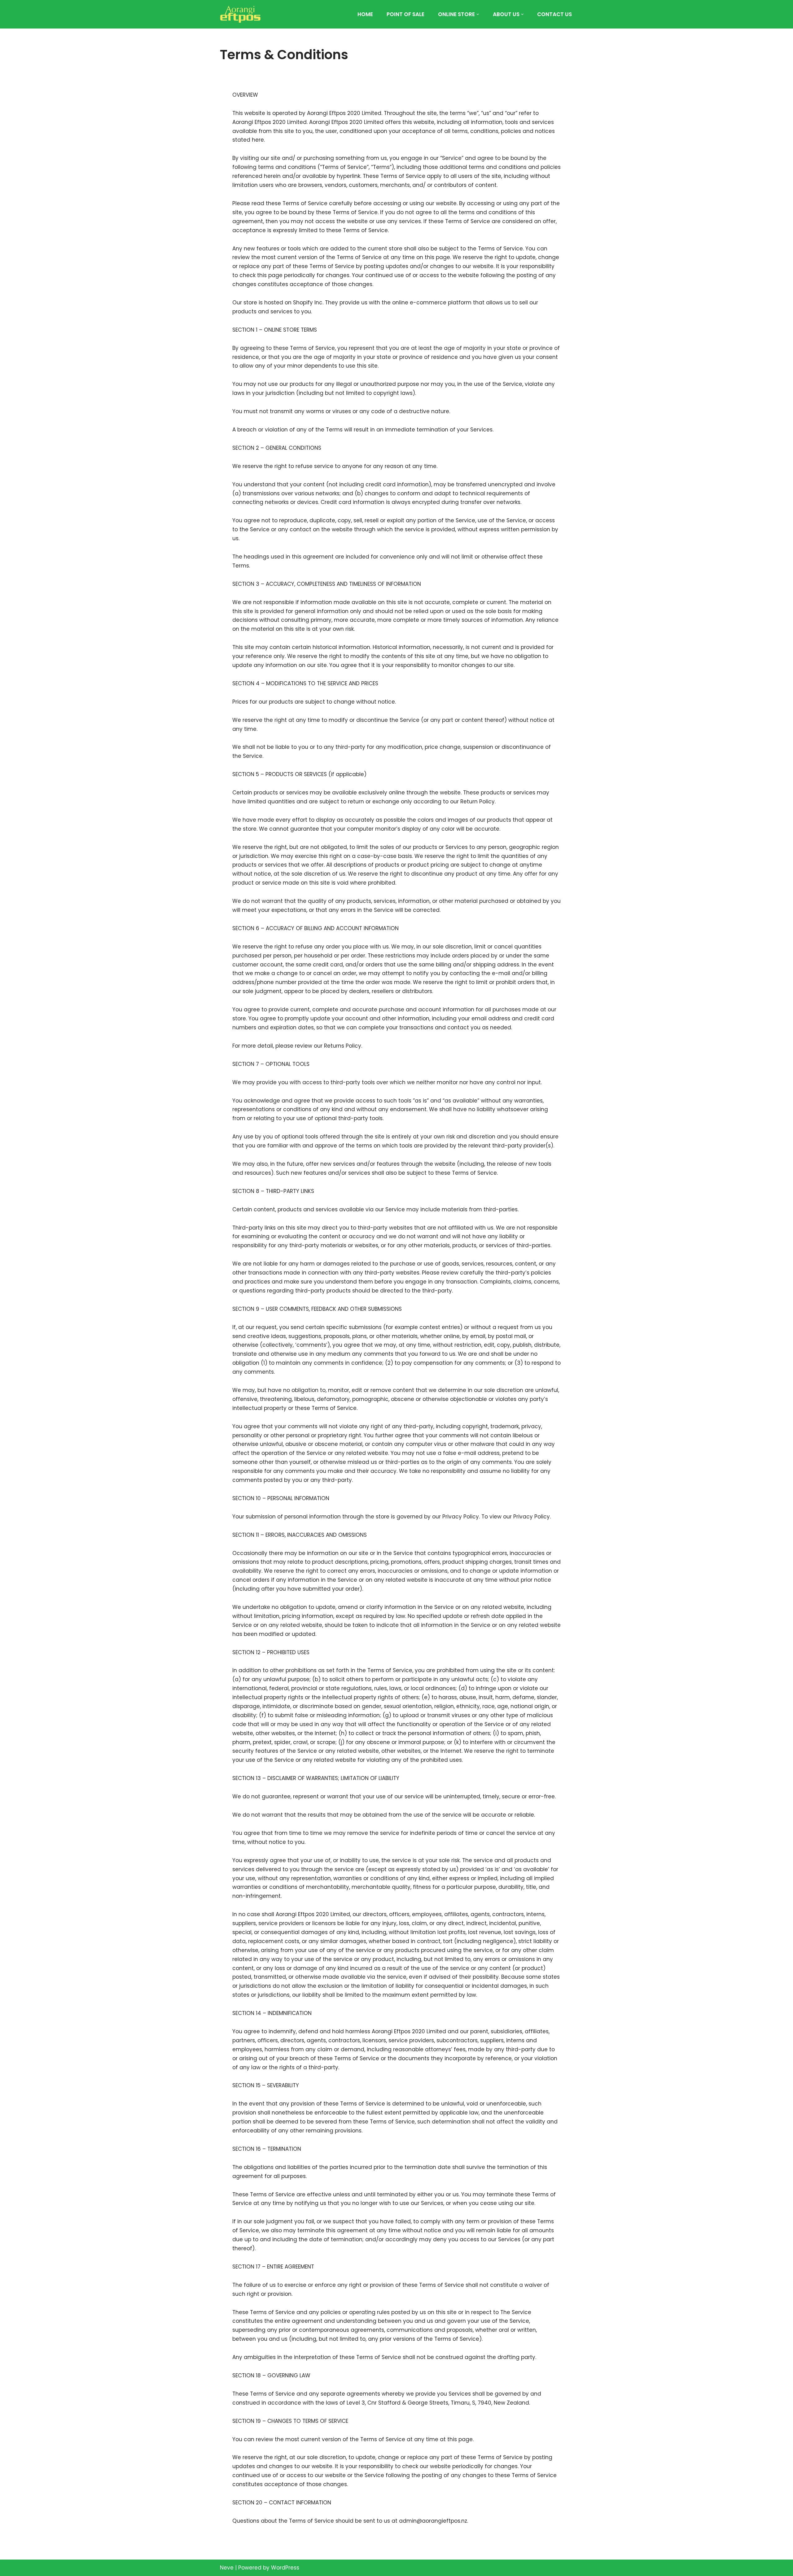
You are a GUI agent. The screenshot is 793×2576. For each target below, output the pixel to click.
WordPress (285, 2568)
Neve (227, 2568)
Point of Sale (405, 14)
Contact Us (554, 14)
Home (365, 14)
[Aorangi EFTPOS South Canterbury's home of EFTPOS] (240, 14)
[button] (478, 14)
